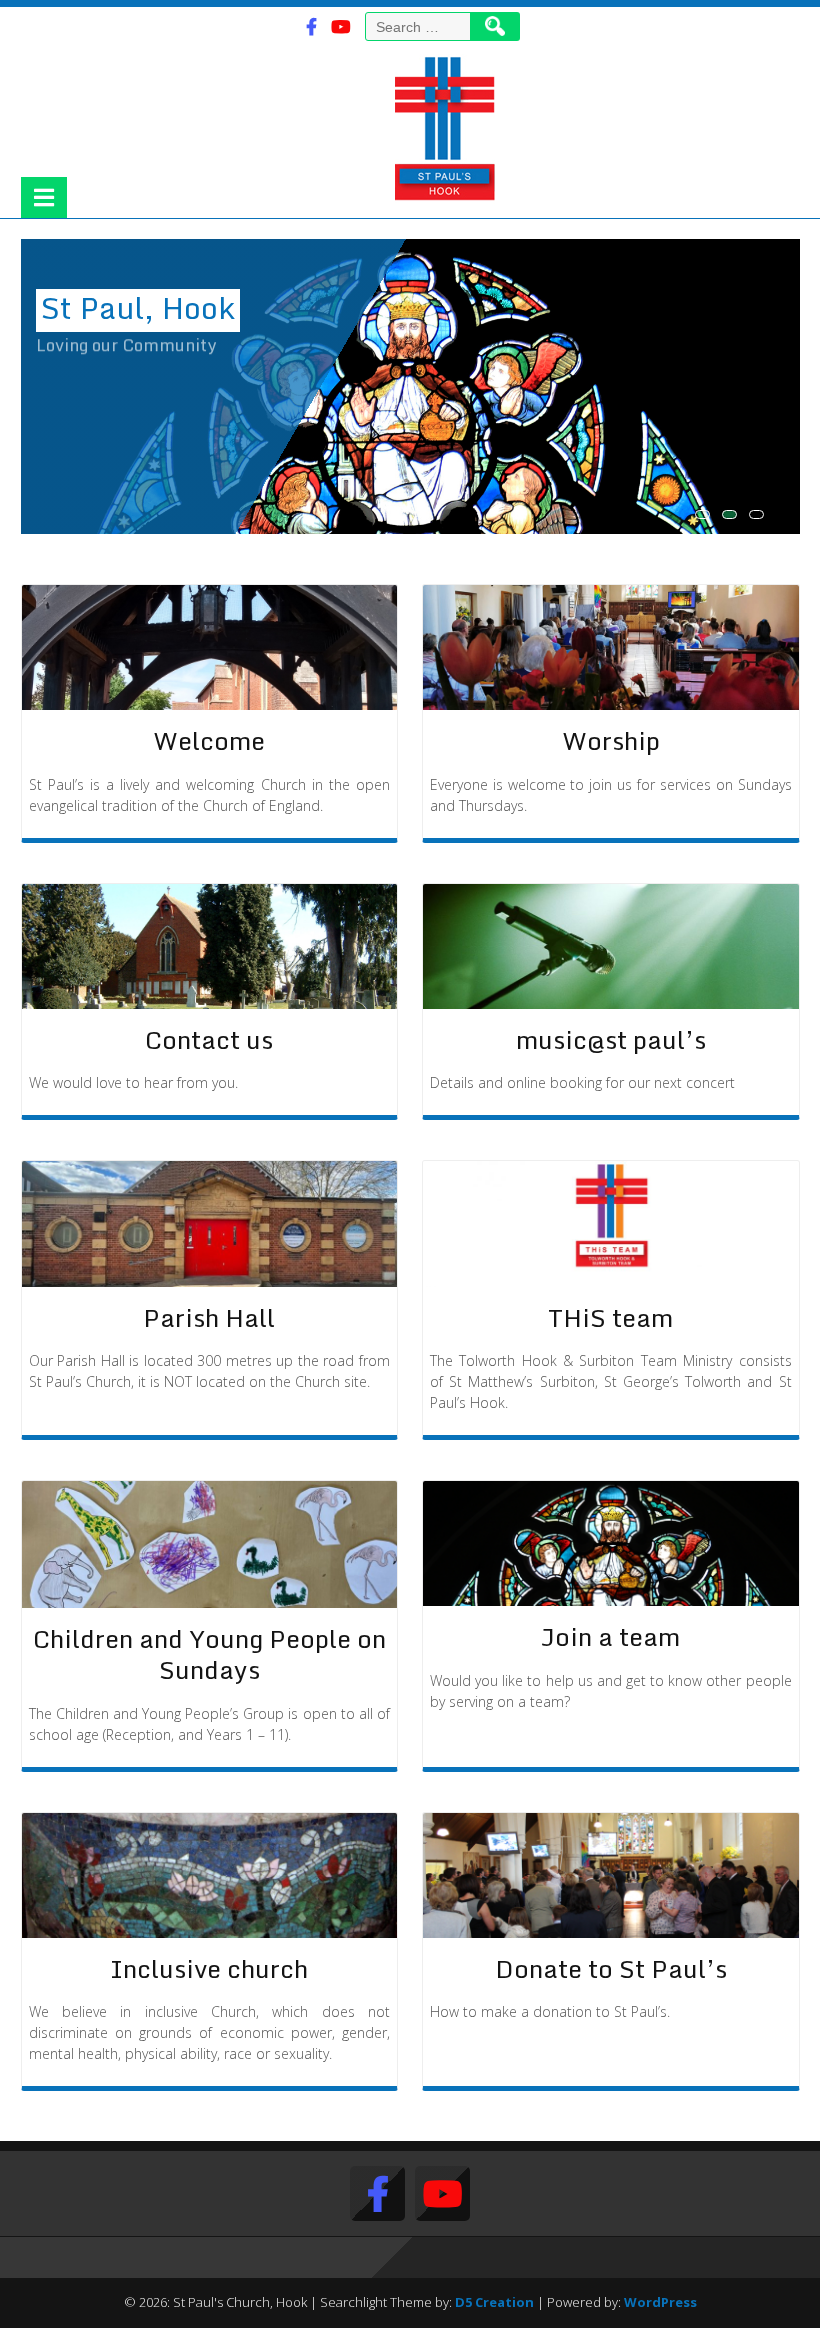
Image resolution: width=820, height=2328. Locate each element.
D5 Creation (494, 2302)
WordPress (660, 2302)
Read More (70, 369)
